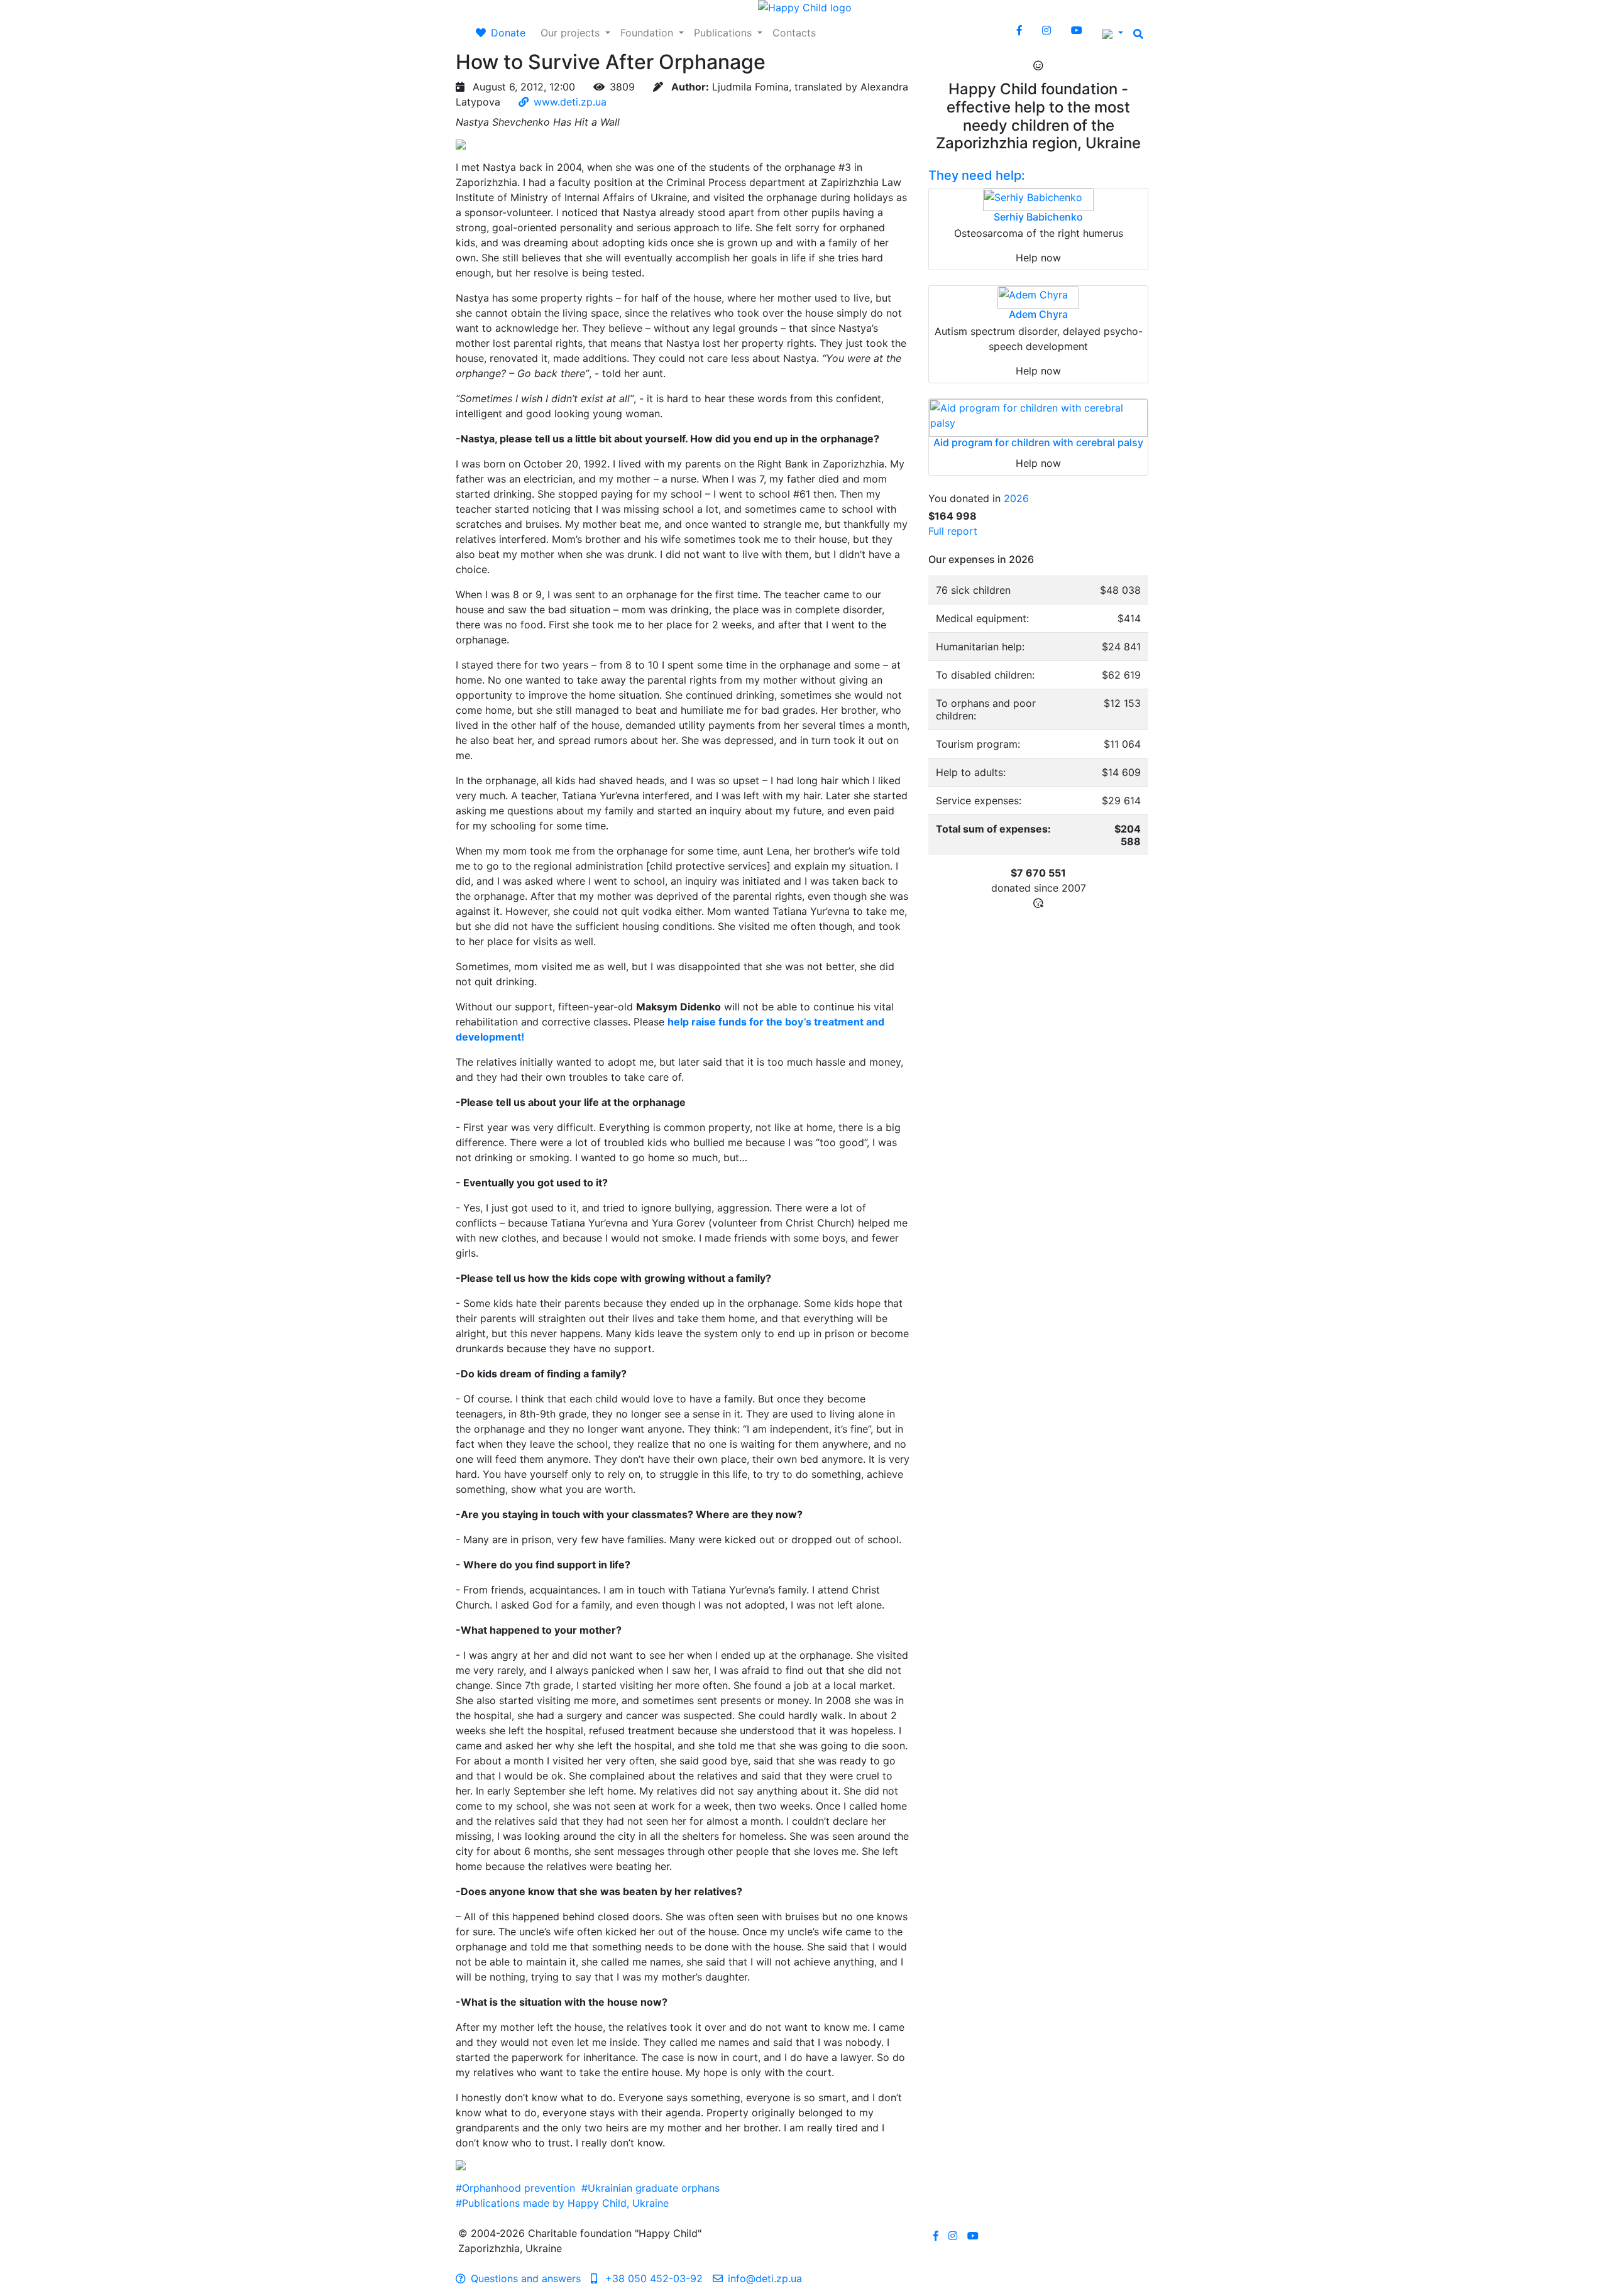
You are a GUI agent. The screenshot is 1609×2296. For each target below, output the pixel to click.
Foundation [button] (648, 33)
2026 (1016, 498)
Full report (953, 531)
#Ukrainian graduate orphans (651, 2188)
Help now (1038, 258)
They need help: (977, 175)
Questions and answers (526, 2278)
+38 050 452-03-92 (652, 2278)
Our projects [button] (572, 33)
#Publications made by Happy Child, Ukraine (562, 2203)
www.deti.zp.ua (570, 102)
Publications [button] (724, 33)
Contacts (794, 33)
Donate (508, 33)
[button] (1113, 33)
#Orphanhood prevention (515, 2188)
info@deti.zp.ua (765, 2278)
